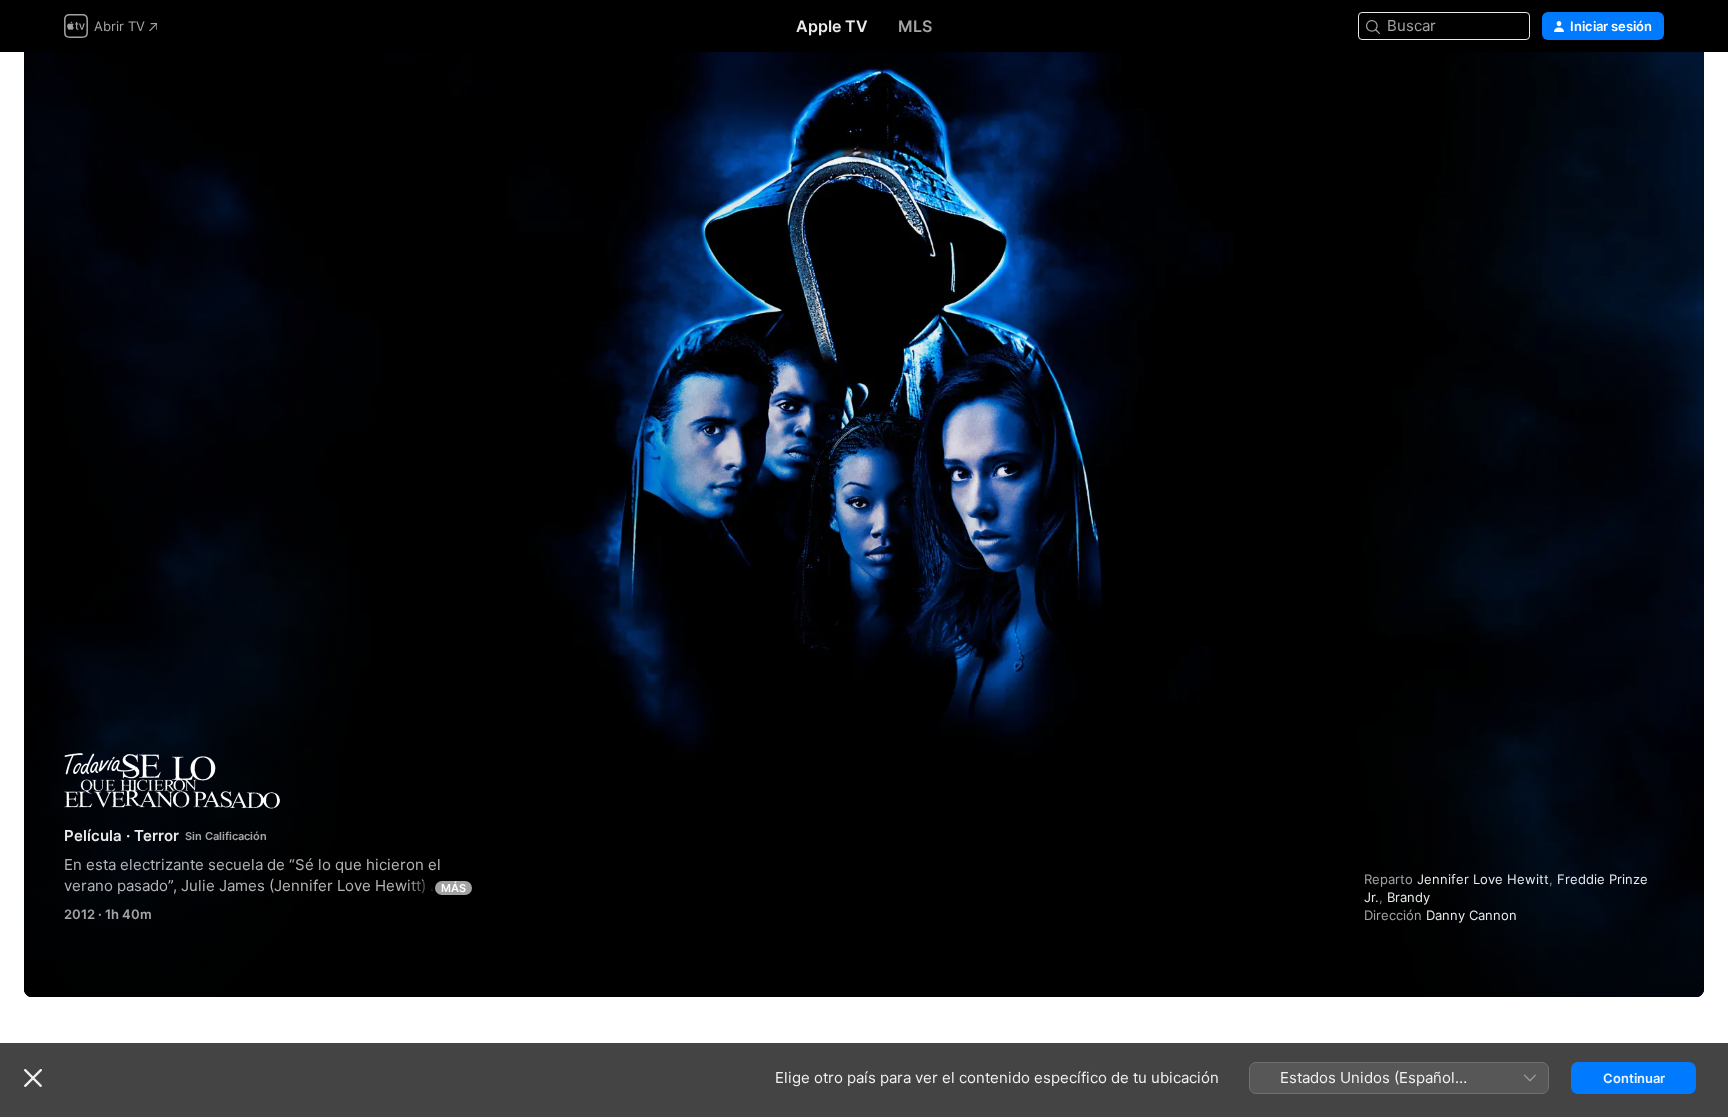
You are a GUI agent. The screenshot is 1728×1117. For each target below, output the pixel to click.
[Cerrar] (33, 1078)
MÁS (453, 888)
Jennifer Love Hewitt (1483, 879)
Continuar (1634, 1078)
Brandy (1408, 897)
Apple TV (832, 26)
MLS (915, 26)
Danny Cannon (1471, 915)
